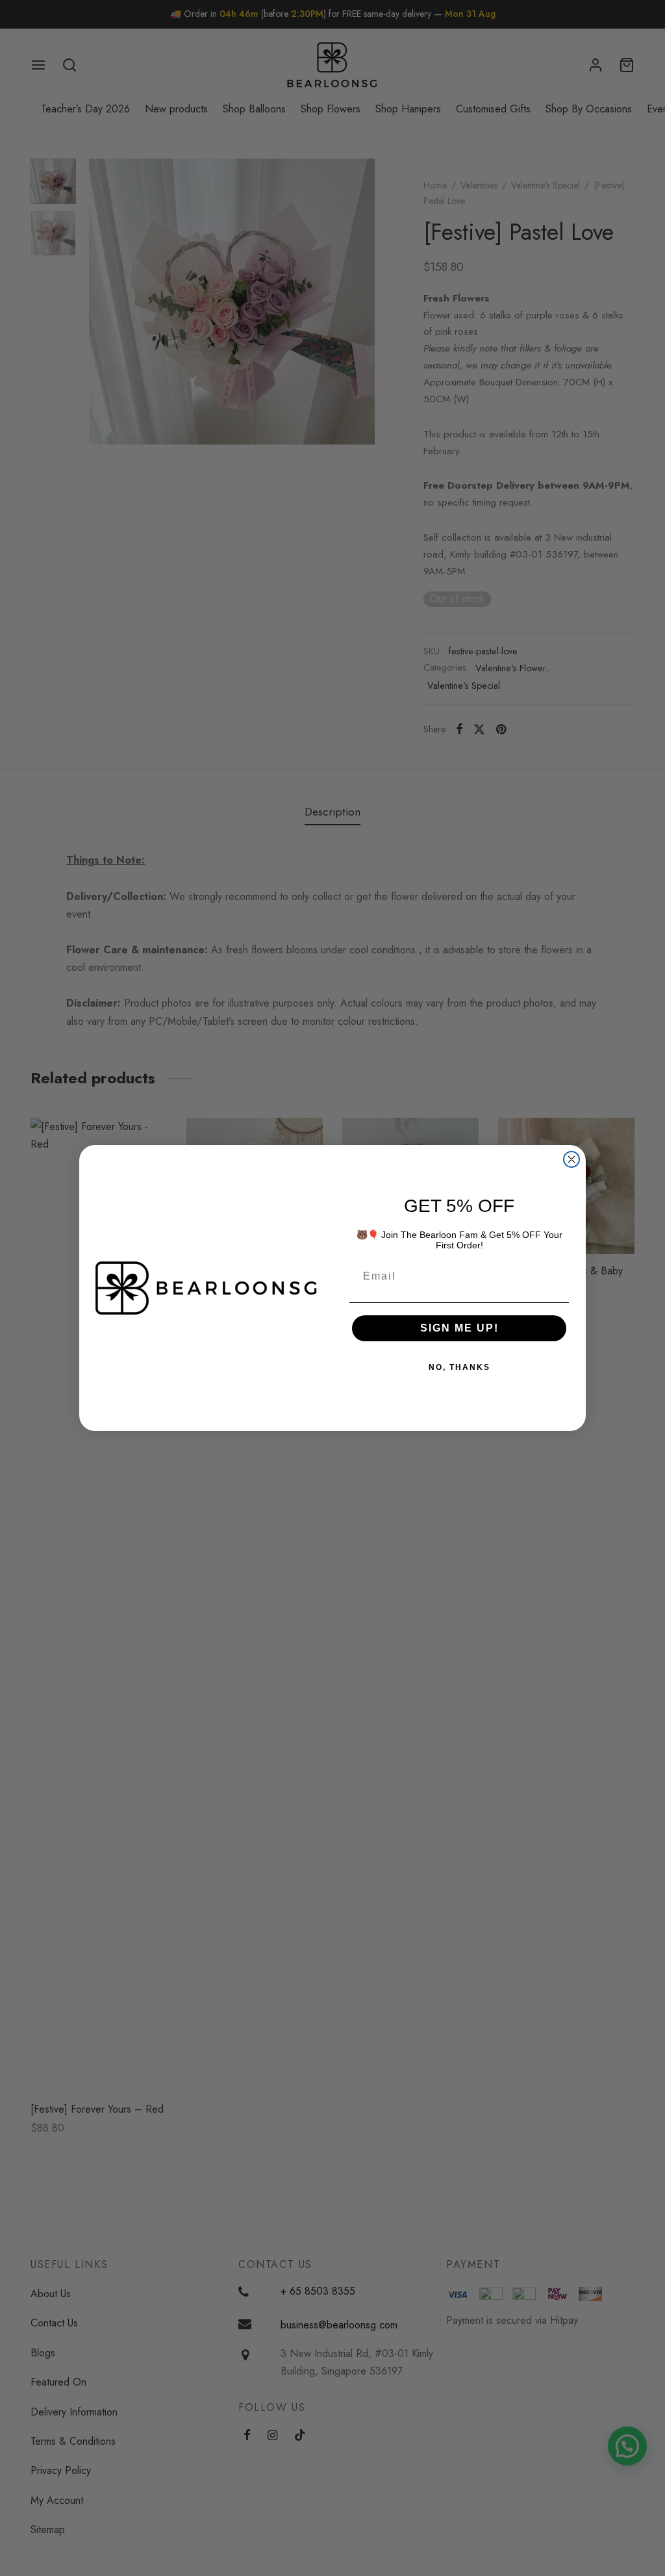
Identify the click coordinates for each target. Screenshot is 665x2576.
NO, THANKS (459, 1367)
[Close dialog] (571, 1159)
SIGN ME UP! (459, 1328)
